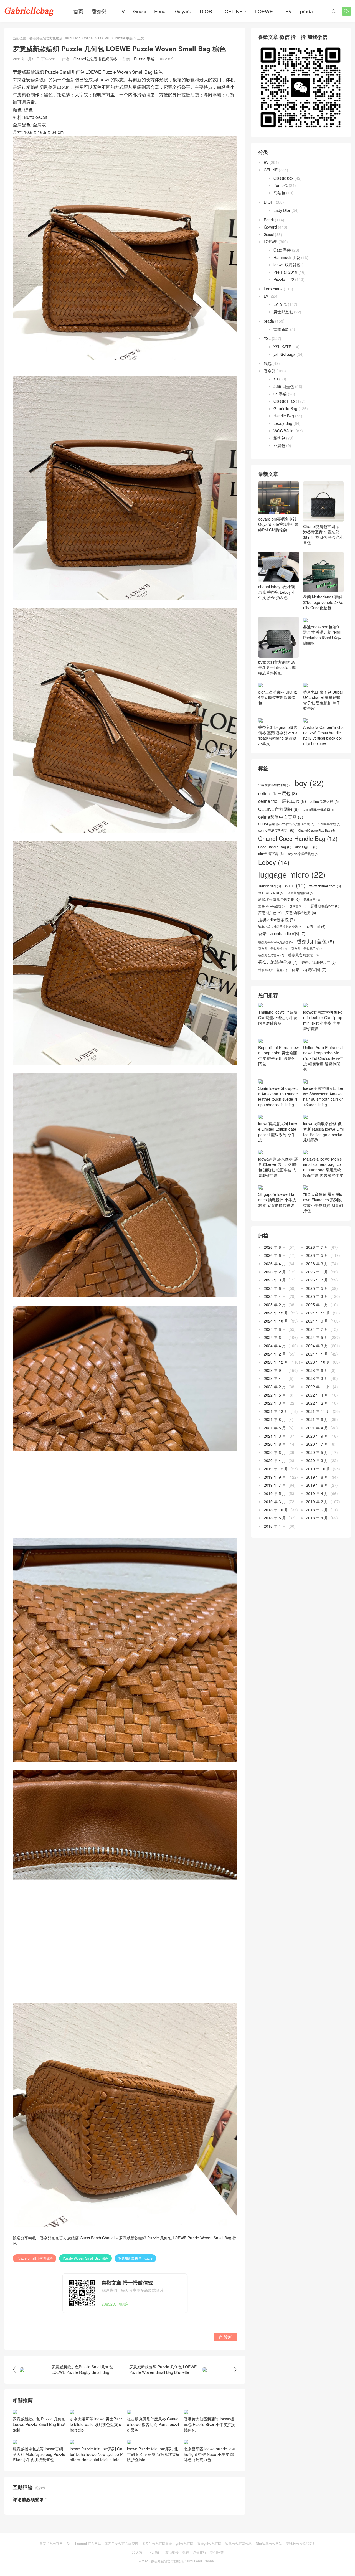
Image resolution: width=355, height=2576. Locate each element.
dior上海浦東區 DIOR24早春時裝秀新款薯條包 (278, 732)
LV (122, 11)
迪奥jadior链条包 (277, 949)
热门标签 (217, 2552)
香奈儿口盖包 (315, 971)
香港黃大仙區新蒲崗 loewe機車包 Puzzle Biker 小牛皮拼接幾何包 (209, 2424)
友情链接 (172, 2552)
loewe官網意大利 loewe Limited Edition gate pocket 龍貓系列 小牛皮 (278, 1161)
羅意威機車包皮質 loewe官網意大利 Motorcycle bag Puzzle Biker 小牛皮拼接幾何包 (39, 2454)
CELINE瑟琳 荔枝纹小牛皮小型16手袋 (286, 854)
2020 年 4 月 (275, 1490)
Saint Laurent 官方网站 (84, 2543)
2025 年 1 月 (317, 1334)
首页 (78, 11)
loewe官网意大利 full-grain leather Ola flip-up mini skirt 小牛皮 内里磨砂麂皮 (323, 1050)
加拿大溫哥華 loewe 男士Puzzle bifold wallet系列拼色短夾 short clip (96, 2424)
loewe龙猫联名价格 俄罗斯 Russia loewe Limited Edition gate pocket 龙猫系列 (323, 1161)
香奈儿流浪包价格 (278, 992)
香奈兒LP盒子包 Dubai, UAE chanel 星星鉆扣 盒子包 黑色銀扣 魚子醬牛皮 (323, 700)
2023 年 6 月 (317, 1400)
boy (309, 812)
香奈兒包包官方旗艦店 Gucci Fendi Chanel (61, 38)
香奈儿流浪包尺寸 (319, 992)
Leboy (274, 892)
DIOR (206, 11)
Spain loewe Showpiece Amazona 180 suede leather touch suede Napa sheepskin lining (278, 1126)
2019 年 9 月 (275, 1507)
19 (276, 379)
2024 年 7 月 (317, 1359)
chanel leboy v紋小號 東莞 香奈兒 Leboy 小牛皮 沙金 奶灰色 (277, 592)
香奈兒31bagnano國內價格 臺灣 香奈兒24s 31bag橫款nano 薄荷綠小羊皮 (278, 765)
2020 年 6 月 (275, 1482)
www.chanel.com (325, 916)
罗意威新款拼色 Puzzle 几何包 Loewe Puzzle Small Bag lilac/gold (39, 2424)
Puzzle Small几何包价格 (35, 2258)
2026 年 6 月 (275, 1285)
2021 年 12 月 (276, 1441)
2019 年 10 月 (318, 1498)
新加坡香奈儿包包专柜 (279, 929)
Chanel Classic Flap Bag (317, 860)
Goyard (183, 11)
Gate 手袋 (282, 250)
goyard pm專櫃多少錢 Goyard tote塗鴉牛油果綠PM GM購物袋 (278, 524)
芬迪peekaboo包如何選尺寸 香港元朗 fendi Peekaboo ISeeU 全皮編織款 (322, 635)
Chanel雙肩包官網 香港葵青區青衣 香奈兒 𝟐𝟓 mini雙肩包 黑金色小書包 (323, 534)
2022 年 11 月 (318, 1416)
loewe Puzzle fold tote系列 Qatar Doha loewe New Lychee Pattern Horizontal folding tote (96, 2454)
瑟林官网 (312, 929)
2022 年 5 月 (275, 1425)
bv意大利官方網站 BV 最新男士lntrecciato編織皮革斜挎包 (277, 667)
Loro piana (273, 289)
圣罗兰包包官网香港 (157, 2543)
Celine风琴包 (329, 854)
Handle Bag (284, 416)
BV (289, 11)
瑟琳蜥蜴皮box (325, 936)
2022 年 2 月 (317, 1433)
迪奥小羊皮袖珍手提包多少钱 (280, 956)
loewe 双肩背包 (287, 265)
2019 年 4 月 (317, 1523)
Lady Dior (282, 210)
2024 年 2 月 (275, 1384)
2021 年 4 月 (317, 1457)
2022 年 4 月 (317, 1425)
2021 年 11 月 (318, 1441)
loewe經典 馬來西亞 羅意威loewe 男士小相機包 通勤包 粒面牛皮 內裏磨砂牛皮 (278, 1197)
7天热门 (155, 2552)
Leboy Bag (283, 423)
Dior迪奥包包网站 (269, 2543)
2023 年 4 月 (275, 1408)
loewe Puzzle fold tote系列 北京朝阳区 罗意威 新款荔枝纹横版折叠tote (153, 2454)
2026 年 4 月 (275, 1293)
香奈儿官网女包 (303, 985)
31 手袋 (280, 394)
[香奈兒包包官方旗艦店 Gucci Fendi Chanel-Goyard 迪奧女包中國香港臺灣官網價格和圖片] (29, 11)
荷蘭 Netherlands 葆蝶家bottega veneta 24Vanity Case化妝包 (323, 602)
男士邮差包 (283, 312)
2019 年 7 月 (275, 1515)
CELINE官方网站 (278, 839)
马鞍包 (279, 193)
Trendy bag (270, 916)
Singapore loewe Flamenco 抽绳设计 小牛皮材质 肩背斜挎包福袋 (278, 1229)
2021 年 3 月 (275, 1466)
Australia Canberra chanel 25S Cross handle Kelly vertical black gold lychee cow (323, 765)
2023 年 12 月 (276, 1392)
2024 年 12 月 (276, 1342)
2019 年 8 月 (317, 1507)
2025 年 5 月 (317, 1318)
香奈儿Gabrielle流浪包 (276, 972)
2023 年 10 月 (318, 1392)
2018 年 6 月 (317, 1539)
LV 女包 (280, 304)
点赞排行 (200, 2552)
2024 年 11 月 (318, 1342)
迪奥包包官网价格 (239, 2543)
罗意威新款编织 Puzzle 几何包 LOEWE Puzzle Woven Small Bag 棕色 (125, 2240)
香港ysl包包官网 (209, 2543)
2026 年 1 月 (317, 1301)
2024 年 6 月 (275, 1367)
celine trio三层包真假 (282, 831)
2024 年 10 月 (276, 1351)
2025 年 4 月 (275, 1326)
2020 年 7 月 (317, 1474)
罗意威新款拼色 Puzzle (135, 2258)
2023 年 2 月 (275, 1416)
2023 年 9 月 (275, 1400)
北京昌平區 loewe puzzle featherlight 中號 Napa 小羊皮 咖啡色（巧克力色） (209, 2454)
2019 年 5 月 (275, 1523)
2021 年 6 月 (317, 1449)
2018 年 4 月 (317, 1548)
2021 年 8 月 (275, 1449)
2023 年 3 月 (317, 1408)
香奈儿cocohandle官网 (282, 963)
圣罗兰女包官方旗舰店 (121, 2543)
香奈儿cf (316, 956)
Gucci (140, 11)
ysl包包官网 (185, 2543)
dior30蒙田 (306, 877)
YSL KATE (282, 347)
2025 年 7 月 (317, 1310)
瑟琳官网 (298, 936)
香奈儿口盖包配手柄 (307, 979)
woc (295, 915)
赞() (226, 2337)
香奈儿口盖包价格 (273, 979)
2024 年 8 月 (275, 1359)
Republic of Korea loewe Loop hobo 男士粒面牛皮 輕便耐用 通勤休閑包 (278, 1085)
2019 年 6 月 (317, 1515)
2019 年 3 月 (275, 1531)
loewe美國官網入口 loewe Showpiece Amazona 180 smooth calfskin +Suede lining (323, 1126)
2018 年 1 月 (275, 1556)
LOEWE (264, 11)
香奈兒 (99, 11)
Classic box (283, 178)
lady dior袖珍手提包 (303, 884)
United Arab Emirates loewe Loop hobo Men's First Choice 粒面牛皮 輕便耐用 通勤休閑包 (323, 1088)
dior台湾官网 (271, 883)
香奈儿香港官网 (309, 999)
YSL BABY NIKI (271, 923)
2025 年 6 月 (275, 1318)
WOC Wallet (284, 431)
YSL (267, 338)
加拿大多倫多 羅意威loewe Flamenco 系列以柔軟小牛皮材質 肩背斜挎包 (323, 1232)
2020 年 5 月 (317, 1482)
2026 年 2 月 (275, 1301)
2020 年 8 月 (275, 1474)
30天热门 (139, 2552)
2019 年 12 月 (276, 1498)
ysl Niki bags (284, 354)
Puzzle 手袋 (124, 38)
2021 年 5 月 (275, 1457)
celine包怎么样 (324, 831)
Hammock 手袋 (287, 257)
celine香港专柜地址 (276, 860)
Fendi (160, 11)
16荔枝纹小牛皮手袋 (274, 815)
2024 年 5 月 (317, 1367)
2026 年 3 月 (317, 1293)
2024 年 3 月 (317, 1375)
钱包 (268, 363)
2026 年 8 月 (275, 1277)
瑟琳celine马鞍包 (272, 936)
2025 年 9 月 (275, 1310)
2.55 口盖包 (284, 386)
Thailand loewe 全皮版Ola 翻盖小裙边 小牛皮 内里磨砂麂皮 (278, 1047)
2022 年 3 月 (275, 1433)
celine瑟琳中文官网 (281, 847)
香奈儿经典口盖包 (273, 1000)
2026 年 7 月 (317, 1277)
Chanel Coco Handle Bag (298, 868)
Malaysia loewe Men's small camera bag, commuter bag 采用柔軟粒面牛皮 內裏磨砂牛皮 (323, 1197)
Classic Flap (284, 401)
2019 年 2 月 (317, 1531)
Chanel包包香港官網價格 (95, 59)
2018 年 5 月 (275, 1548)
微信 (186, 2552)
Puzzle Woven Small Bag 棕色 (85, 2258)
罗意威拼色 (270, 942)
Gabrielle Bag (285, 408)
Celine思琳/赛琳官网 (319, 839)
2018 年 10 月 (276, 1539)
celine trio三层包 (278, 823)
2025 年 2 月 (275, 1334)
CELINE (234, 11)
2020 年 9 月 (317, 1466)
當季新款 (281, 329)
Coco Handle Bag (275, 877)
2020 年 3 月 (317, 1490)
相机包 (279, 438)
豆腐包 (279, 445)
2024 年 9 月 (317, 1351)
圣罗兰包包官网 (301, 923)
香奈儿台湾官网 (271, 985)
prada (306, 11)
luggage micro (292, 904)
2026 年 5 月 (317, 1285)
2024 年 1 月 (317, 1384)
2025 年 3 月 (317, 1326)
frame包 (281, 185)
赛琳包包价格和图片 (301, 2543)
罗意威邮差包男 (301, 942)
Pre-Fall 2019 (285, 272)
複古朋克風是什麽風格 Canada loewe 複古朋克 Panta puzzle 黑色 (153, 2424)
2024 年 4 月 (275, 1375)
